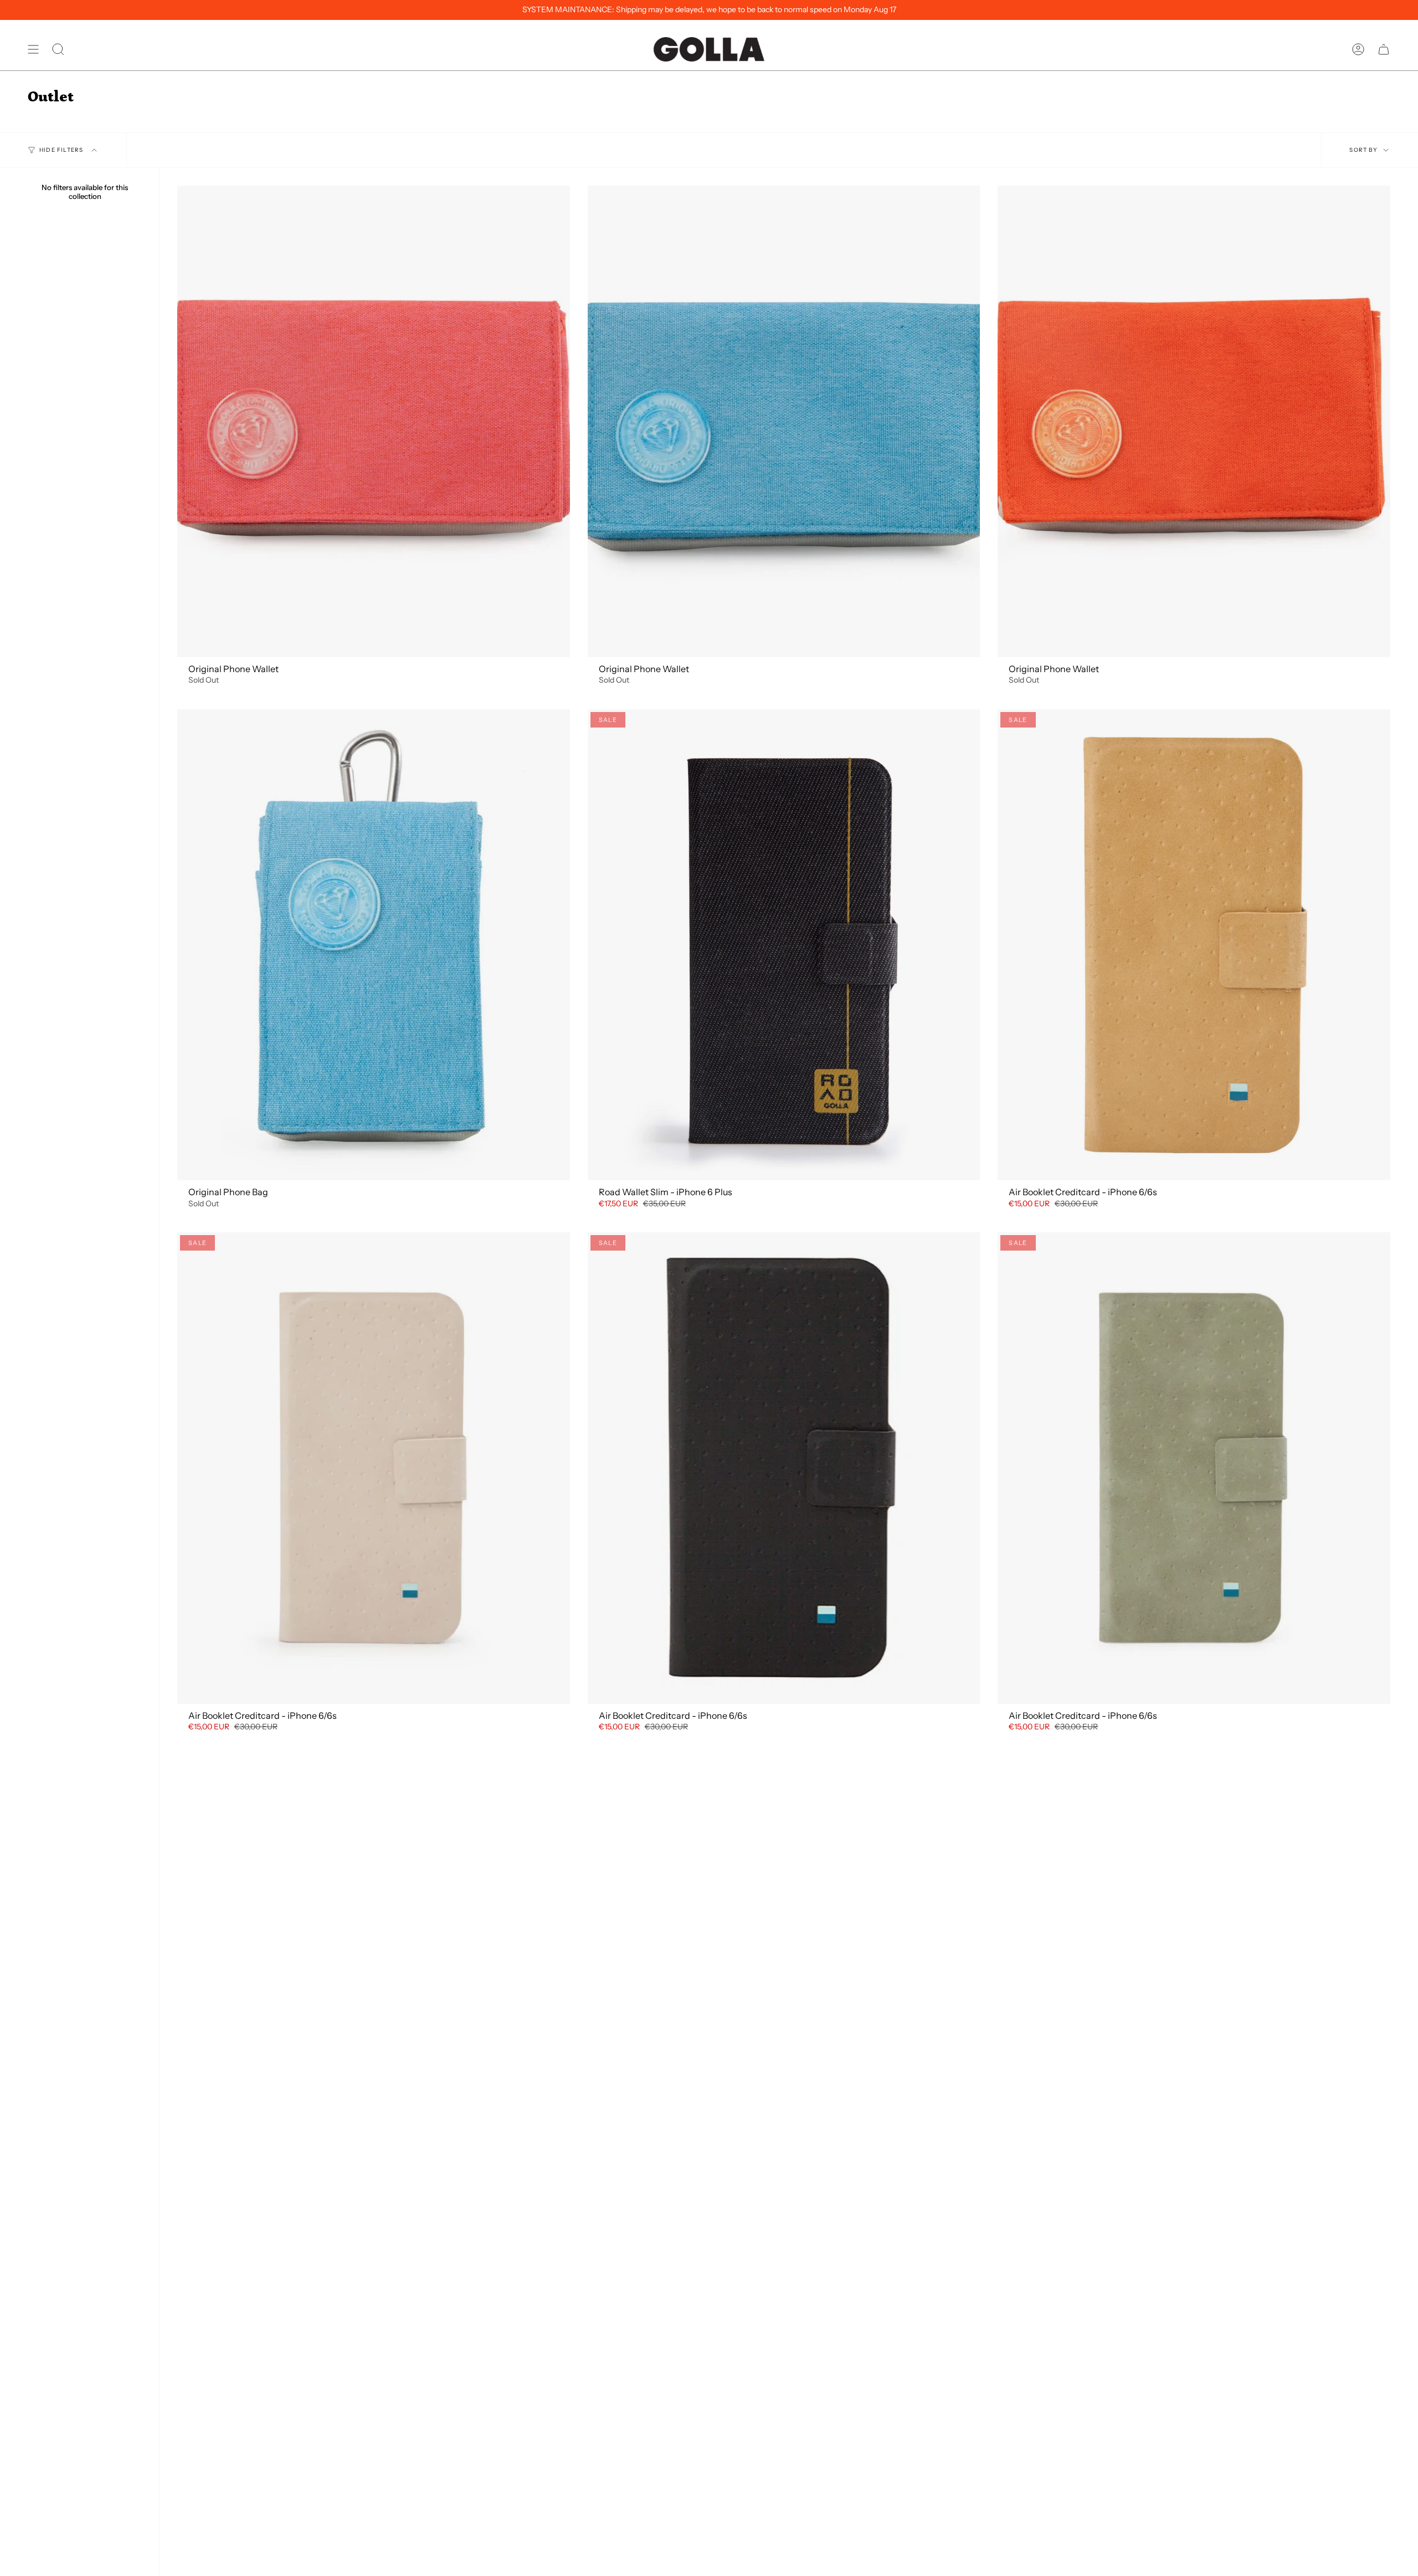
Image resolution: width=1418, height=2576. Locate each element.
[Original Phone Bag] (374, 945)
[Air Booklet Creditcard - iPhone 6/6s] (1194, 945)
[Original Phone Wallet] (374, 421)
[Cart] (1384, 49)
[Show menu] (33, 49)
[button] (58, 49)
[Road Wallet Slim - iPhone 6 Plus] (784, 945)
